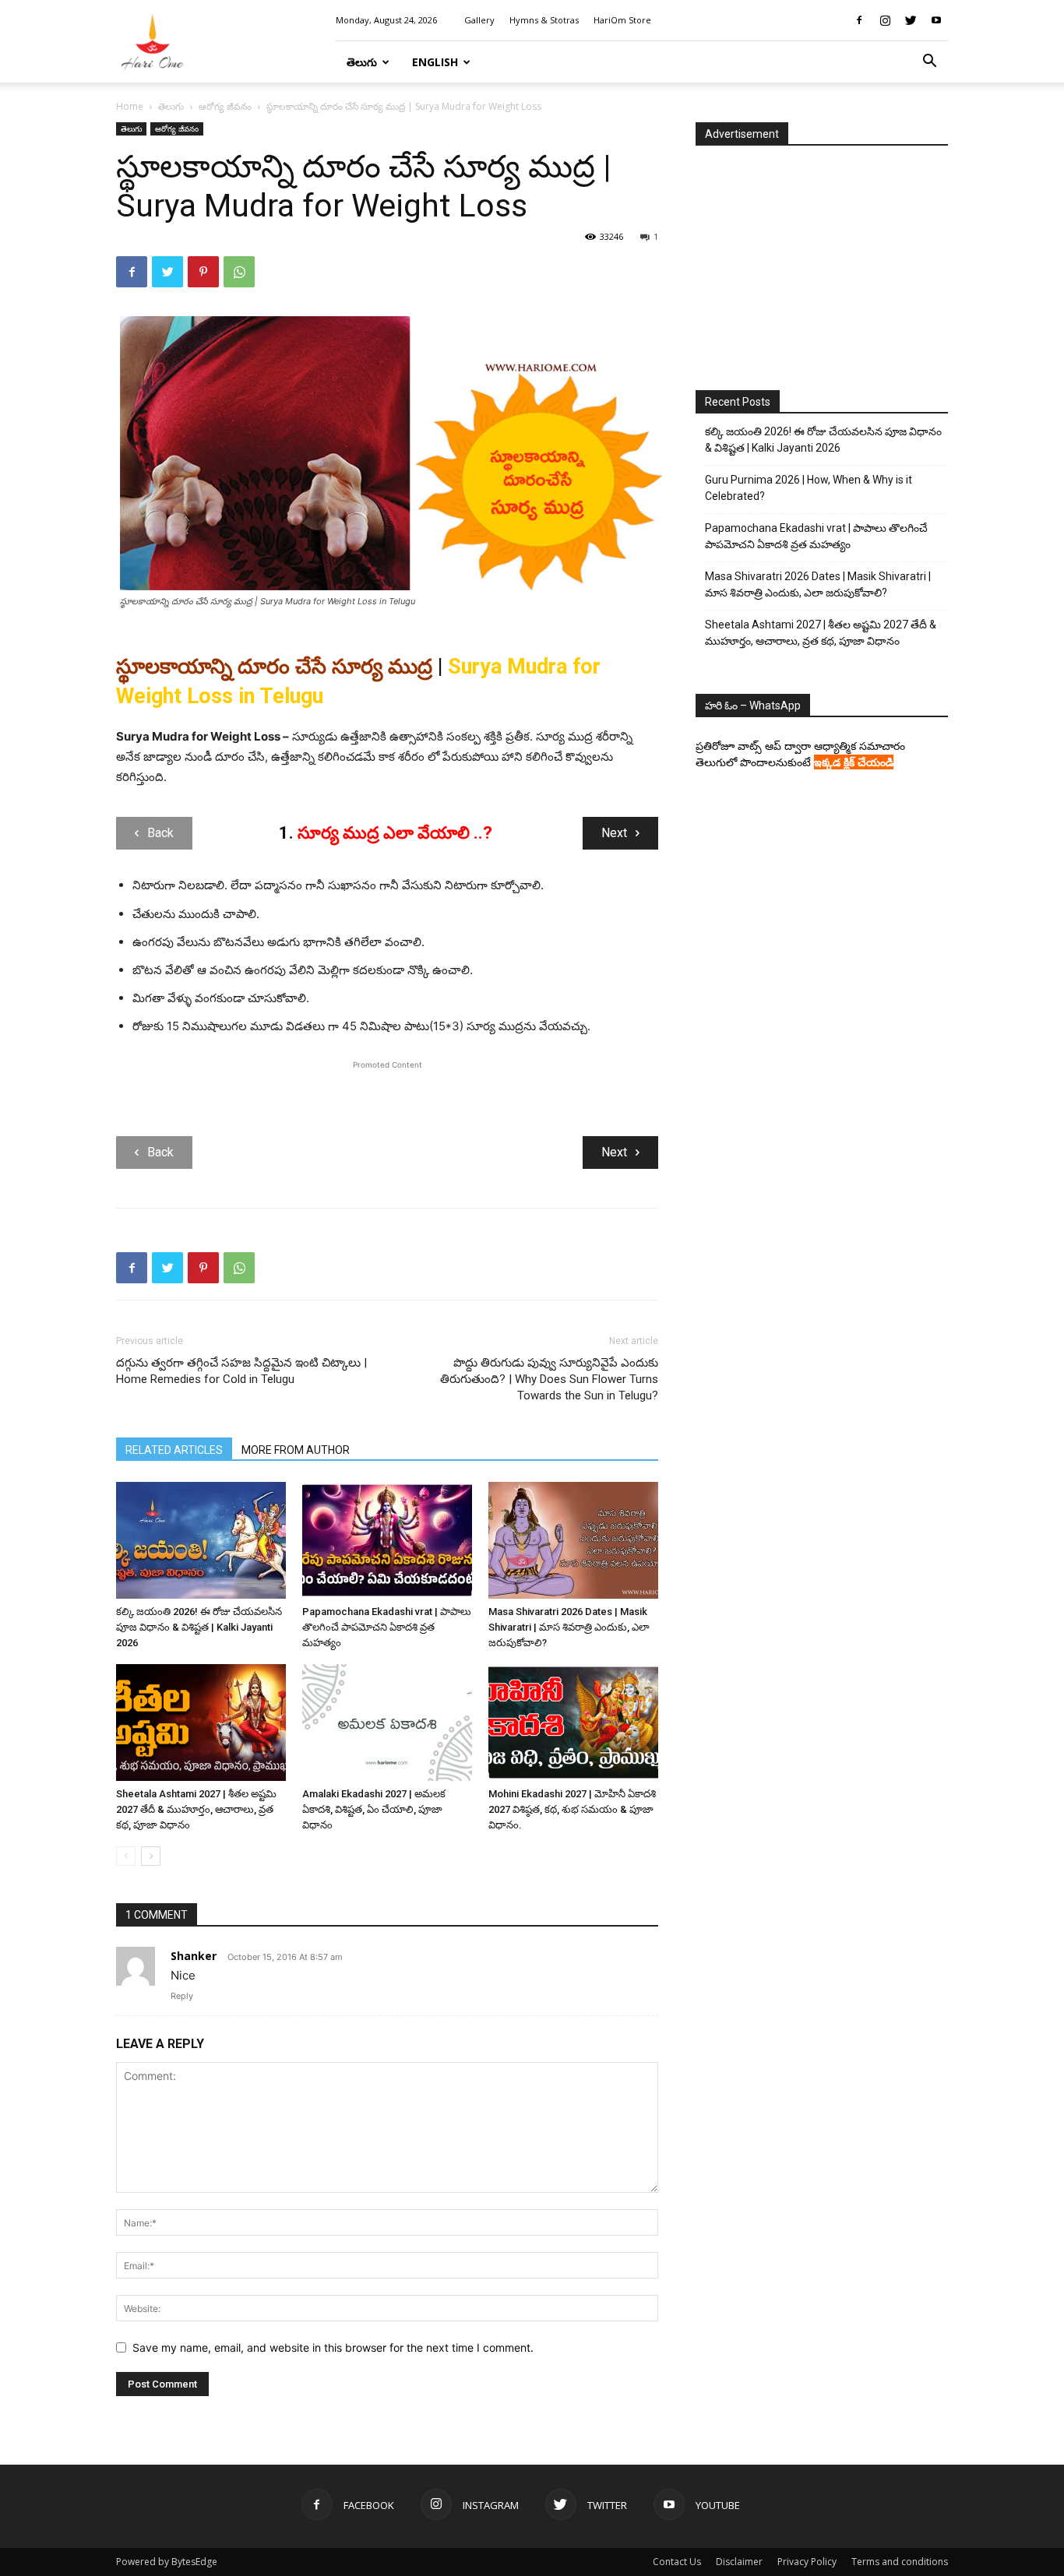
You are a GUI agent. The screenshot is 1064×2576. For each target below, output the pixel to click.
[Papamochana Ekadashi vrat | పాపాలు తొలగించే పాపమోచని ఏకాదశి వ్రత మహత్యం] (387, 1540)
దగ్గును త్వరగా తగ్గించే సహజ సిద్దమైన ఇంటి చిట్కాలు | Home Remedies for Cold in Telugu (241, 1371)
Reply (182, 1996)
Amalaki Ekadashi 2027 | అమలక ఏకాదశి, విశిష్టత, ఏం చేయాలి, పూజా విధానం (374, 1809)
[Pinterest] (203, 272)
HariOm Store (622, 20)
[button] (929, 63)
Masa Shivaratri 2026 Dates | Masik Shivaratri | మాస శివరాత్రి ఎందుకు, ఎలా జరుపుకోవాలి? (569, 1627)
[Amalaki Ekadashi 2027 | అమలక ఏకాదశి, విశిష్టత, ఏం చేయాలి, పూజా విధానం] (387, 1723)
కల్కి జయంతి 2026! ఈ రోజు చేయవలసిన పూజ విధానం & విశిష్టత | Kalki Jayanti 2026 (199, 1627)
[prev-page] (126, 1856)
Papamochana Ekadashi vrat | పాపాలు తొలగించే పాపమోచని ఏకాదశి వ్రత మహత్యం (387, 1627)
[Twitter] (911, 20)
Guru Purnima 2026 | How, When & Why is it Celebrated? (809, 488)
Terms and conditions (900, 2562)
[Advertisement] (387, 1096)
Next (614, 833)
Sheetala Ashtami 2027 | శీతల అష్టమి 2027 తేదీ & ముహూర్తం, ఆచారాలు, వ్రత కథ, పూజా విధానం (196, 1809)
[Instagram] (885, 20)
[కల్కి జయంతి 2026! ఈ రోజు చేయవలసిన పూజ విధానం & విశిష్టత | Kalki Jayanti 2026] (201, 1540)
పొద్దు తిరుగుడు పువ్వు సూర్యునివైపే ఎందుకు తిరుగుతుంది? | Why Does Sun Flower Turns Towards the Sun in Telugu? (549, 1379)
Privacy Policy (807, 2562)
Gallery (479, 20)
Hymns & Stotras (544, 20)
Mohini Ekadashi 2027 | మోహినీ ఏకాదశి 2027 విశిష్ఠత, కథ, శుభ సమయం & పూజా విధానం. (572, 1809)
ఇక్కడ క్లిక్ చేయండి (854, 762)
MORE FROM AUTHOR (296, 1450)
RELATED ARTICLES (174, 1450)
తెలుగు (362, 62)
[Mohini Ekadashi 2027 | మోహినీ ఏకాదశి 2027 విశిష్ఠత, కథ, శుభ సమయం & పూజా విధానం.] (573, 1723)
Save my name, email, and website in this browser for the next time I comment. (333, 2347)
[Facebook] (859, 20)
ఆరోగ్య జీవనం (225, 106)
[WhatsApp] (239, 272)
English (435, 62)
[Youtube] (936, 20)
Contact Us (677, 2562)
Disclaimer (739, 2562)
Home (130, 106)
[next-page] (151, 1856)
